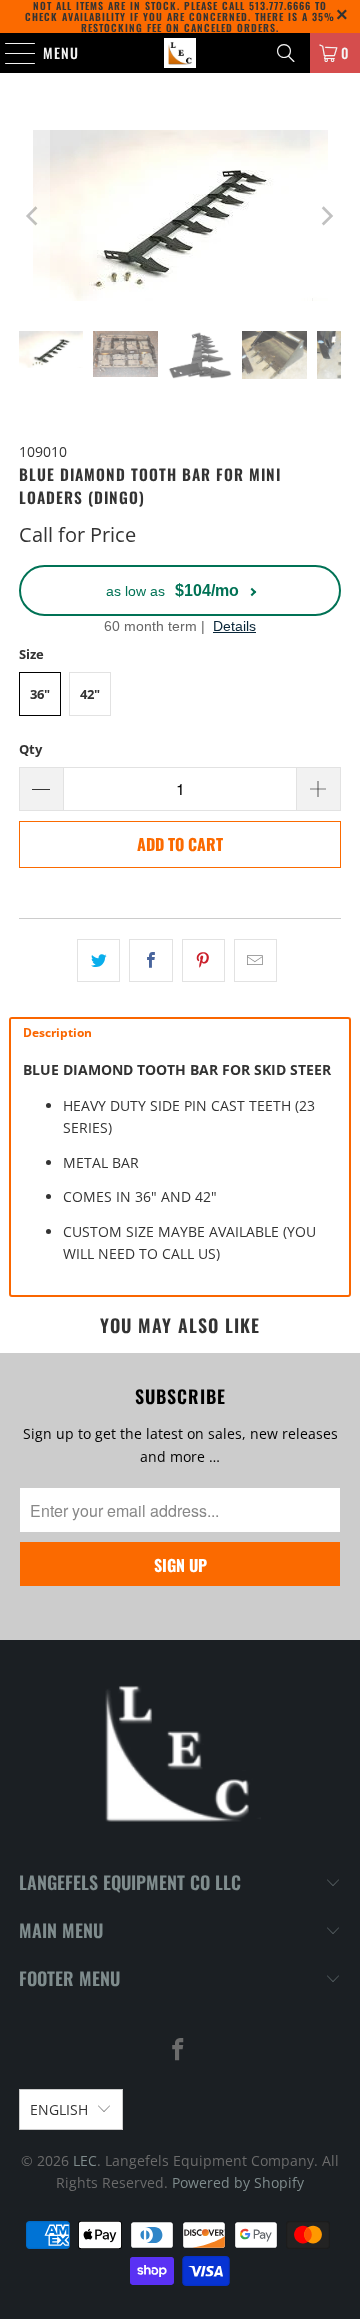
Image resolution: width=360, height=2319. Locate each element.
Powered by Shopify (238, 2182)
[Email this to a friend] (255, 960)
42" (90, 694)
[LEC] (180, 53)
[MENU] (10, 53)
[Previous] (34, 215)
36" (40, 694)
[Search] (286, 53)
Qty (30, 749)
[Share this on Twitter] (98, 960)
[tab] (180, 1033)
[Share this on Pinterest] (203, 960)
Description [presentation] (57, 1032)
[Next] (326, 215)
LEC (85, 2160)
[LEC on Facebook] (179, 2050)
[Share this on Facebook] (150, 960)
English (59, 2109)
